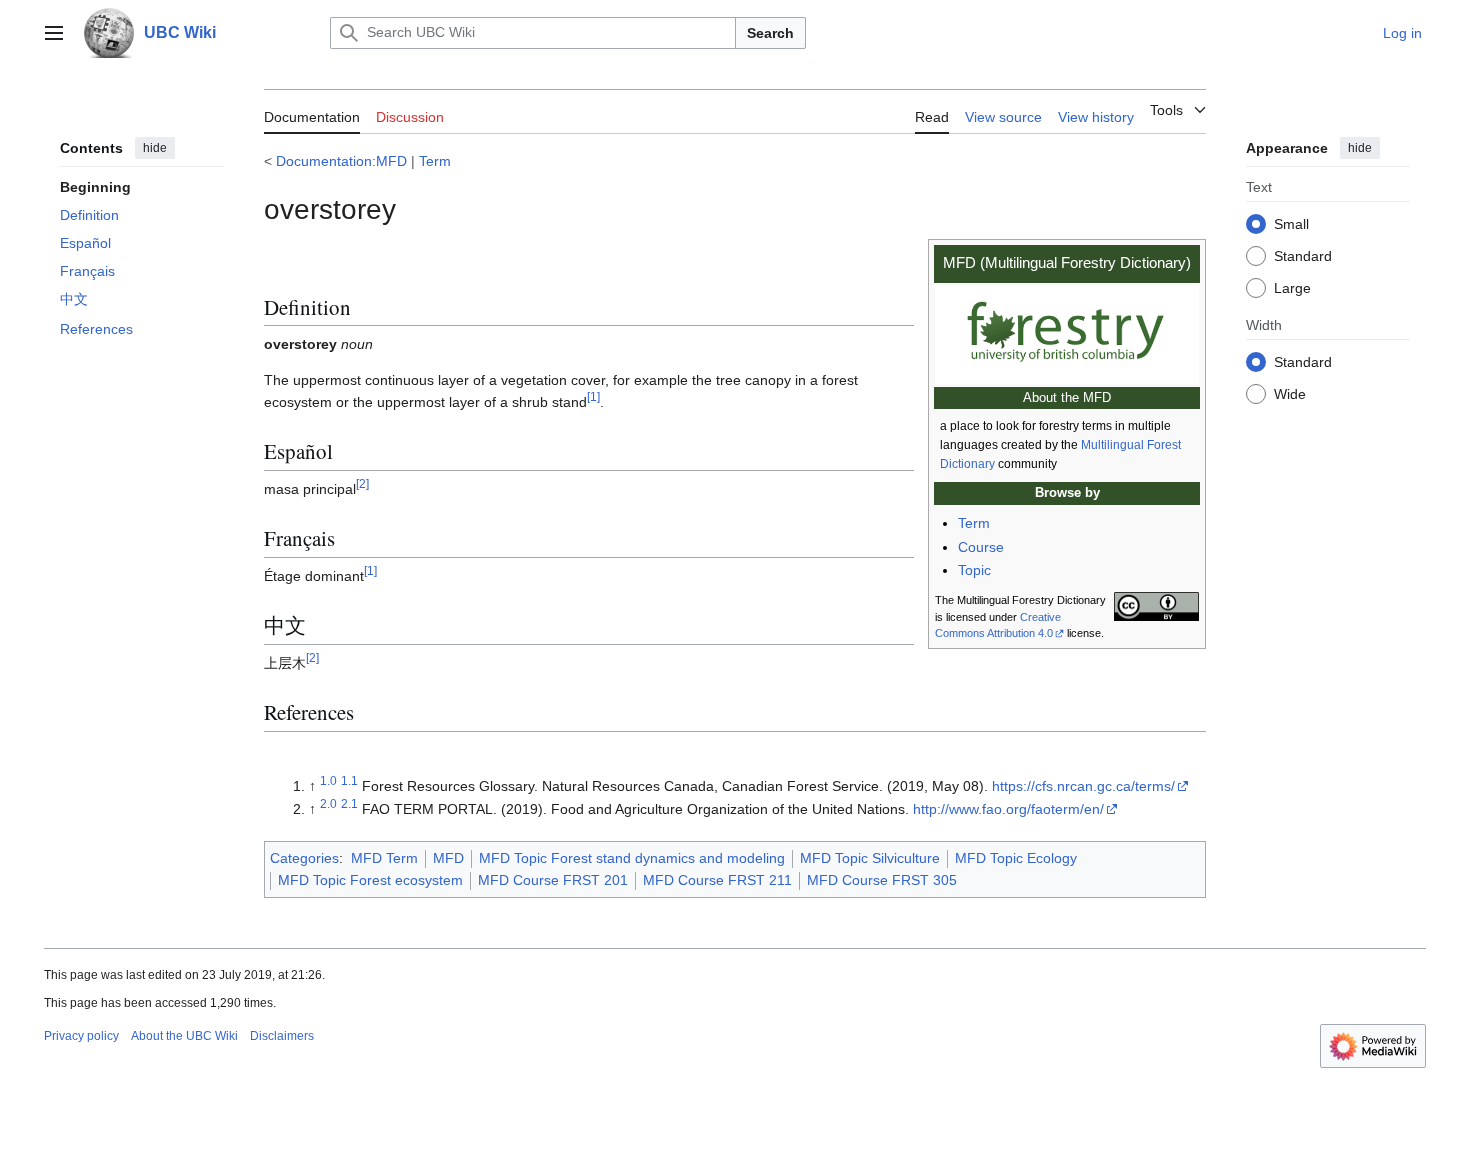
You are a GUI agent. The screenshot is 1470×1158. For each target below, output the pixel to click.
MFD (448, 858)
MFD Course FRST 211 (717, 880)
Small (1291, 223)
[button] (54, 33)
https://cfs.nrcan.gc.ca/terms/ (1083, 786)
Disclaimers (282, 1036)
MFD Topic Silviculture (870, 858)
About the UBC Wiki (184, 1036)
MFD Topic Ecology (1016, 858)
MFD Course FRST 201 (553, 880)
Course (981, 547)
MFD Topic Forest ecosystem (370, 880)
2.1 (349, 803)
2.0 (328, 803)
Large (1292, 287)
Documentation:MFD (341, 161)
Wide (1290, 393)
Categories (304, 858)
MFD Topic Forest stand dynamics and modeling (632, 858)
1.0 (328, 780)
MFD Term (384, 858)
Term (435, 161)
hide (155, 148)
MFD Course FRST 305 (882, 880)
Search (770, 33)
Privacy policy (81, 1036)
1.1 (349, 780)
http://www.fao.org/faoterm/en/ (1008, 809)
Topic (974, 570)
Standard (1303, 255)
